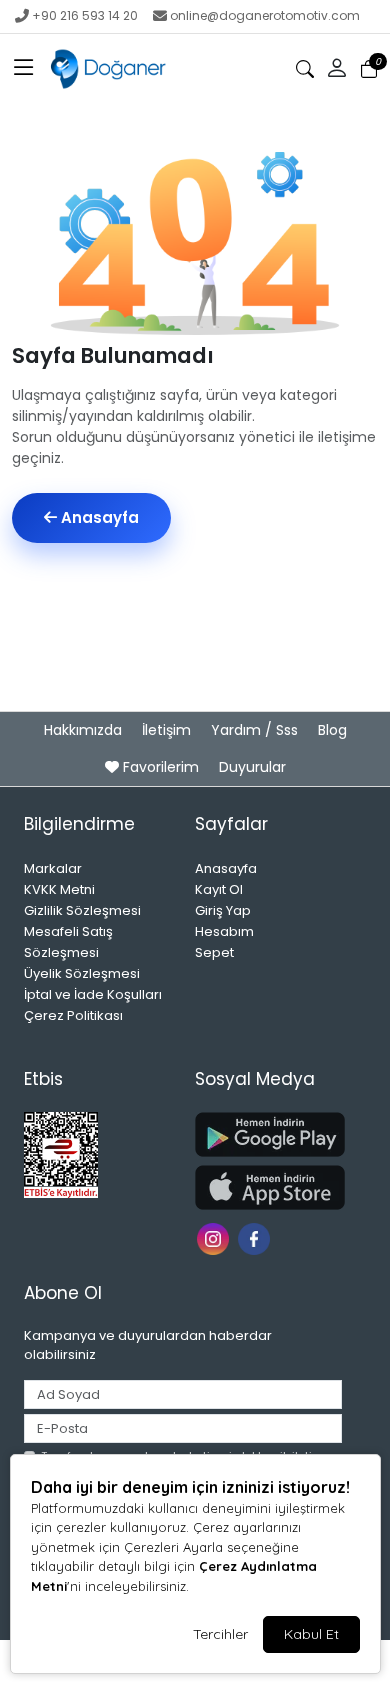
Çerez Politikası (73, 1015)
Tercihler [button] (220, 1634)
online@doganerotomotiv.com (265, 15)
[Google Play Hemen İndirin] (268, 1134)
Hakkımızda (85, 730)
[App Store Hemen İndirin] (268, 1187)
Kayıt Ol (219, 889)
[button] (24, 69)
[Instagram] (215, 1236)
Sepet (214, 952)
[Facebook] (256, 1236)
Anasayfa (98, 517)
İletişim (168, 730)
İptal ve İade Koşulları (93, 994)
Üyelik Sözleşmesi (82, 973)
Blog (332, 730)
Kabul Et (311, 1634)
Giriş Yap (223, 910)
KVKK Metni (59, 889)
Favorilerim (161, 767)
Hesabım (224, 931)
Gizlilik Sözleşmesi (82, 910)
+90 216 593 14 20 (85, 15)
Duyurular (252, 767)
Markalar (53, 868)
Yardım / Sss (256, 730)
